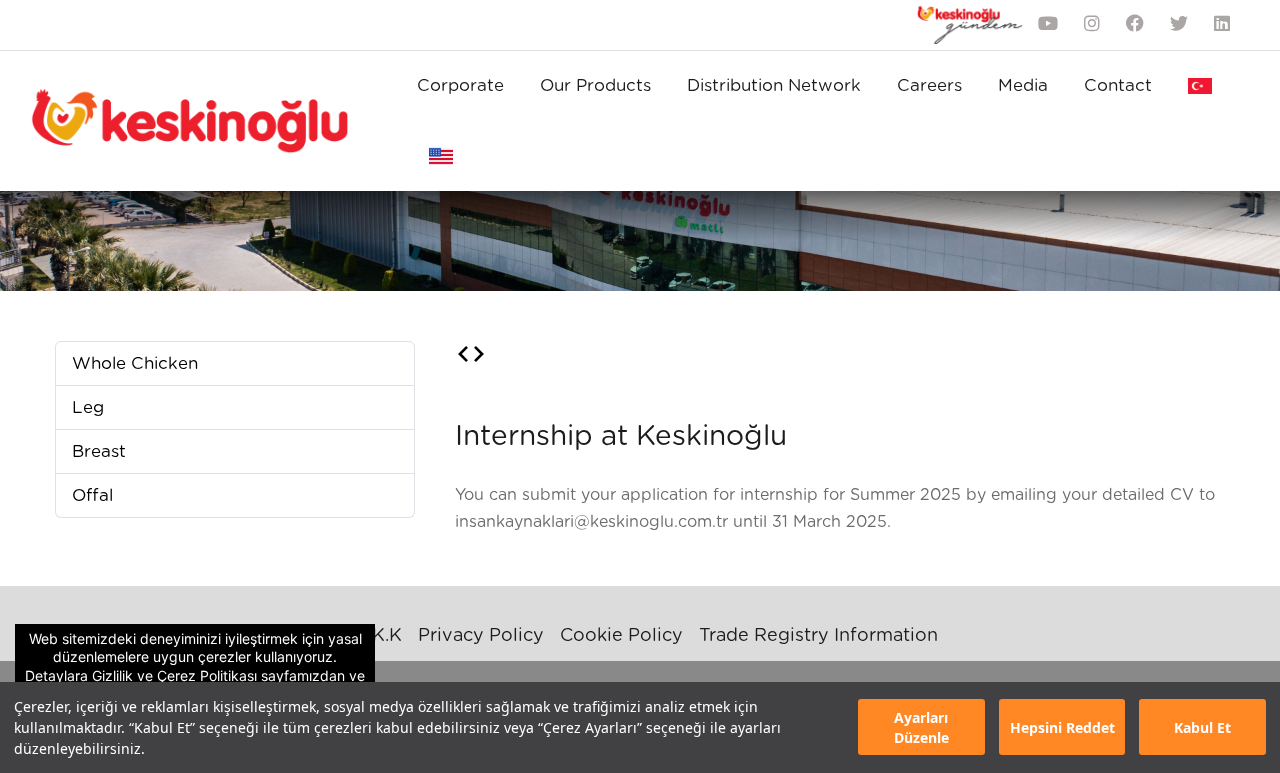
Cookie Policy (621, 636)
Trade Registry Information (818, 636)
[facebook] (1135, 25)
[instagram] (1092, 25)
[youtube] (1048, 25)
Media (1023, 85)
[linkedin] (1222, 25)
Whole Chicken (135, 363)
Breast (99, 451)
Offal (92, 495)
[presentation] (463, 356)
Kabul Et (1202, 727)
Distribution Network (774, 85)
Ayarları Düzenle (921, 728)
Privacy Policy (481, 636)
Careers (929, 85)
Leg (88, 407)
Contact (1118, 85)
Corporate (460, 85)
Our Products (595, 85)
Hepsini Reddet (1062, 727)
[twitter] (1179, 25)
